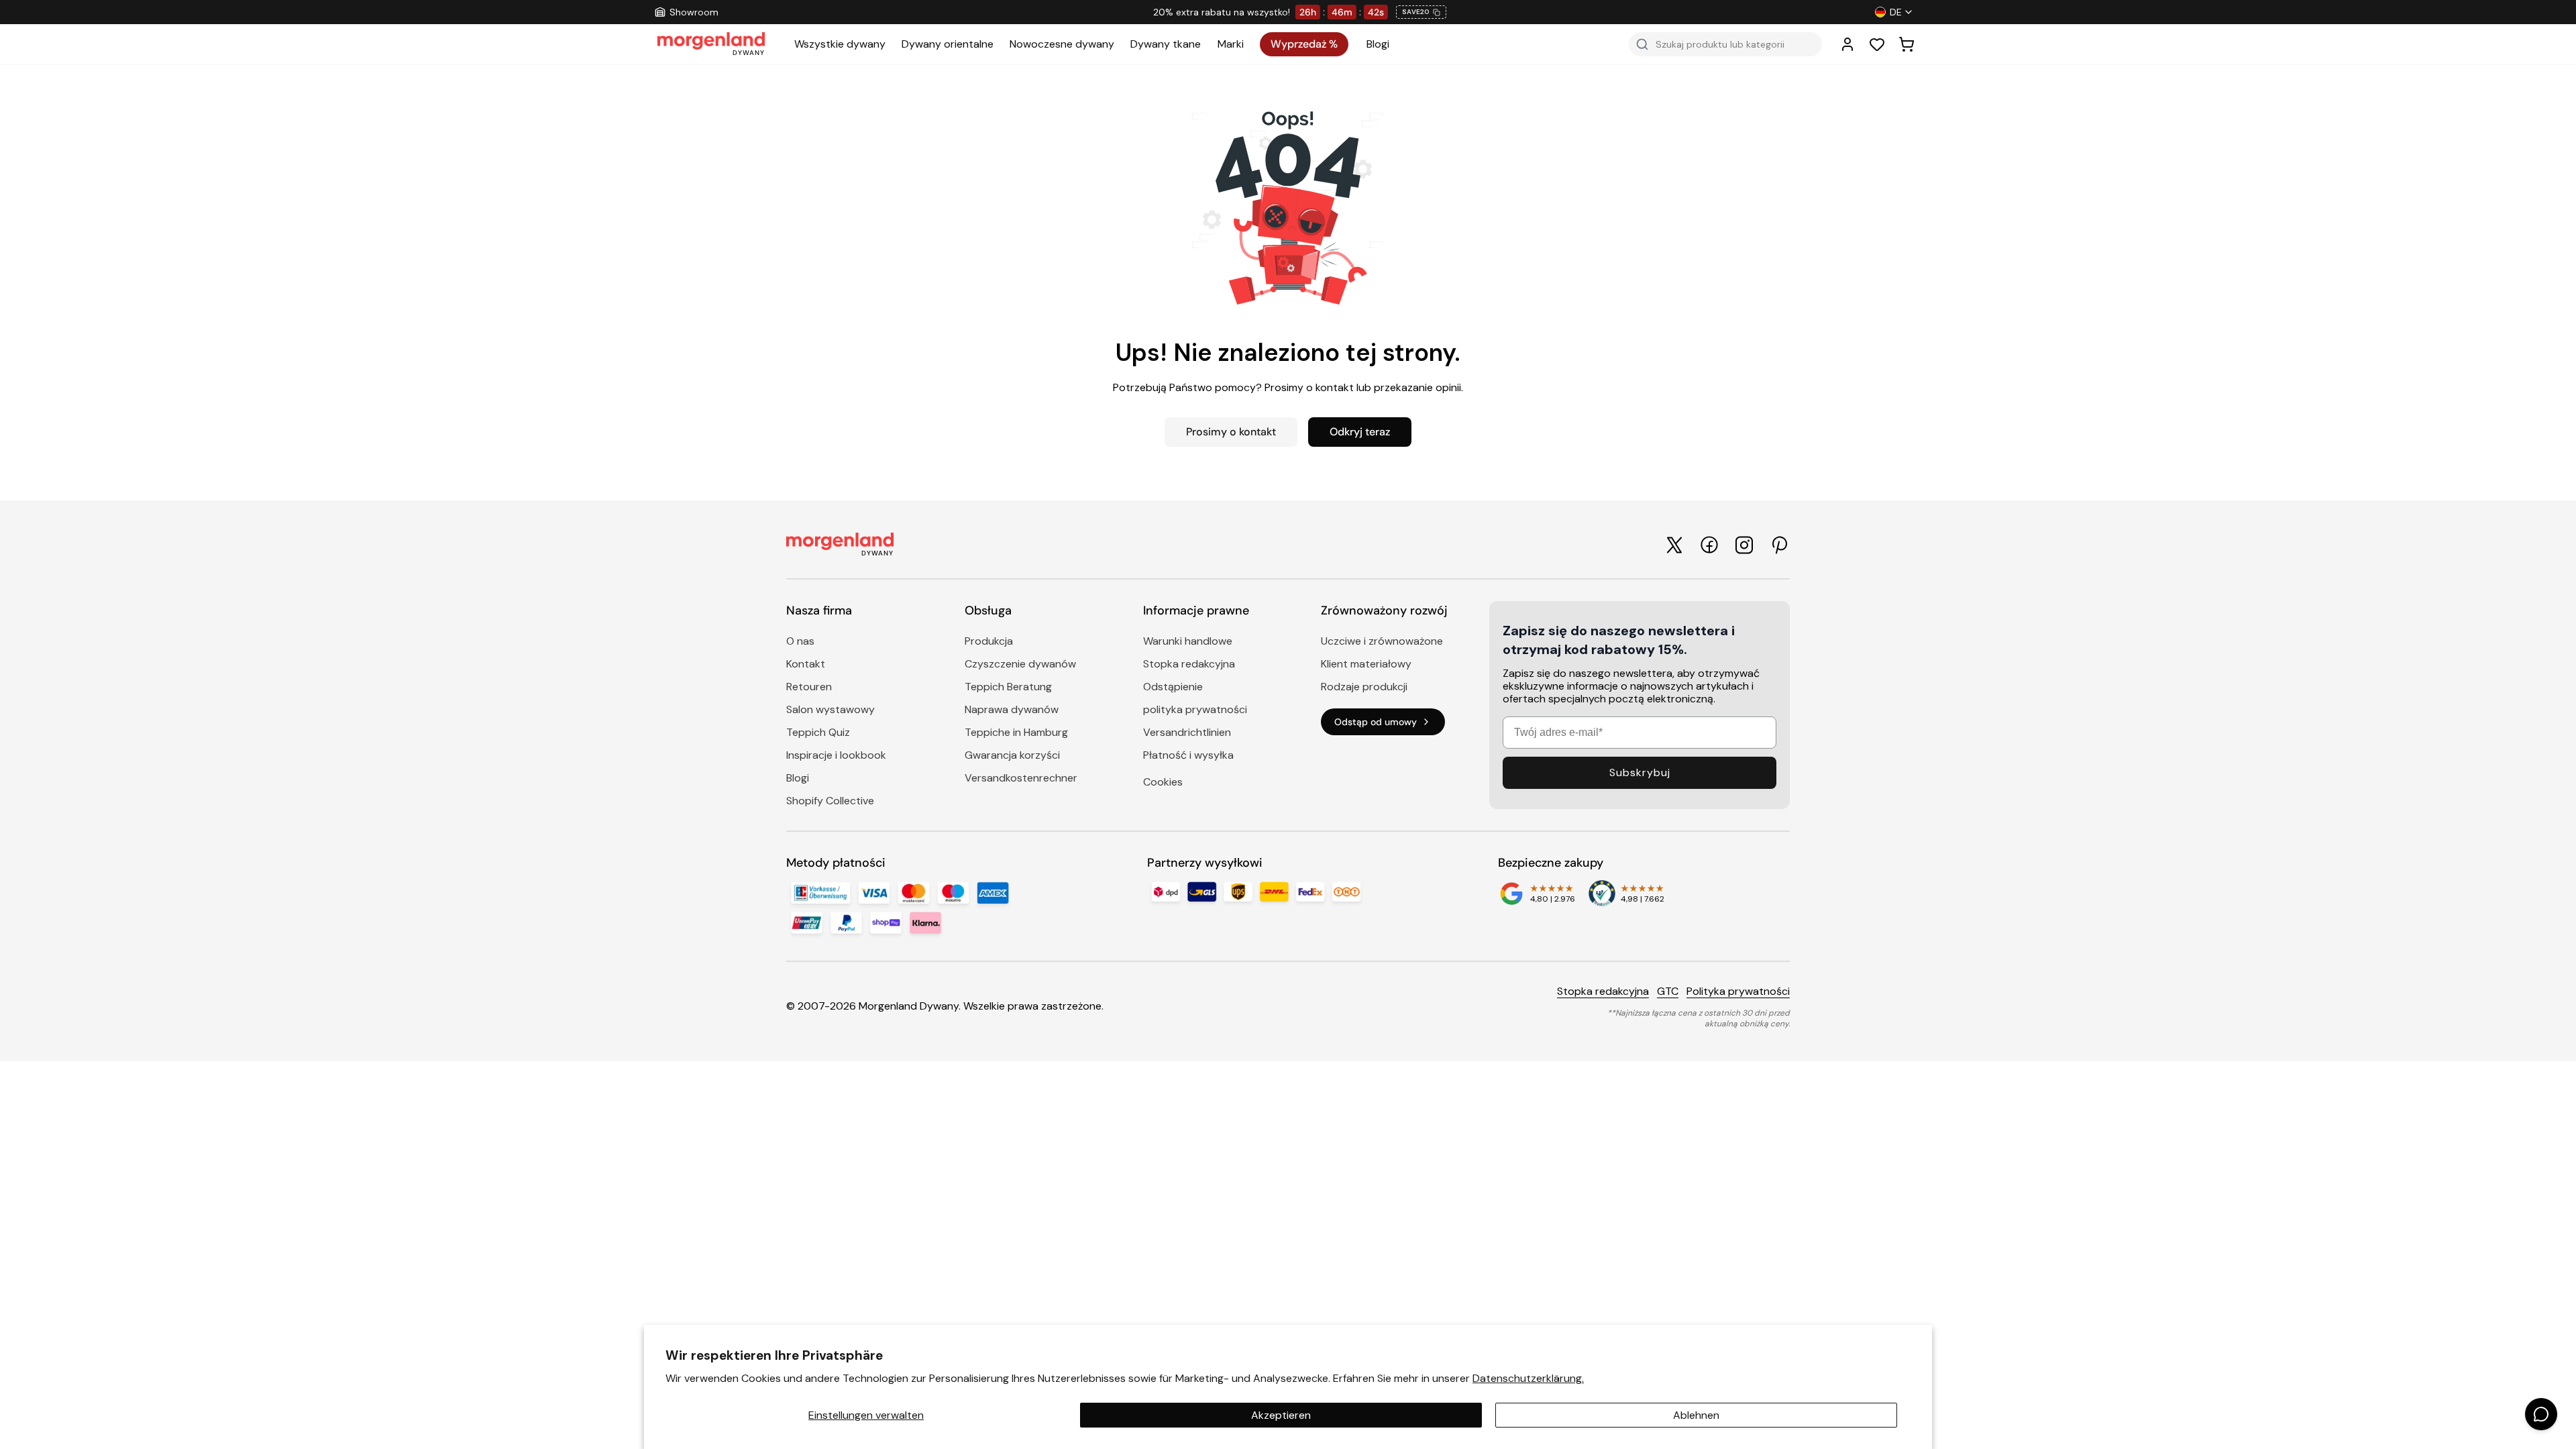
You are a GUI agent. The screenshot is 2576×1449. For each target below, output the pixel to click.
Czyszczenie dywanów (1020, 664)
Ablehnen (1696, 1415)
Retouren (809, 687)
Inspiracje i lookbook (836, 755)
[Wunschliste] (1877, 44)
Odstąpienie (1173, 687)
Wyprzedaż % (1304, 44)
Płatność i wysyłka (1188, 755)
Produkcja (989, 641)
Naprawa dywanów (1012, 709)
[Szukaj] (1642, 44)
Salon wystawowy (830, 709)
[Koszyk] (1907, 44)
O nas (800, 641)
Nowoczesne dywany (1062, 44)
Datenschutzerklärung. (1528, 1378)
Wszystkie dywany (840, 44)
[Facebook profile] (1709, 545)
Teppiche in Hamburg (1016, 732)
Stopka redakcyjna (1189, 664)
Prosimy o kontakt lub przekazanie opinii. (1364, 387)
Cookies (1163, 782)
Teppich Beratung (1008, 687)
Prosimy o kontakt (1231, 432)
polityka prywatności (1195, 709)
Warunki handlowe (1188, 641)
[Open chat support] (2541, 1414)
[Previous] (957, 12)
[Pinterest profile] (1779, 545)
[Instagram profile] (1744, 545)
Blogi (1378, 44)
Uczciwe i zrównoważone (1382, 641)
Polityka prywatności (1738, 991)
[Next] (1630, 12)
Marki (1231, 44)
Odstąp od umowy (1376, 722)
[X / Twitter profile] (1674, 545)
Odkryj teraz (1360, 432)
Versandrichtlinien (1187, 732)
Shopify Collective (830, 801)
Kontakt (806, 664)
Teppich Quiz (818, 732)
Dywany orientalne (948, 44)
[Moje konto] (1847, 44)
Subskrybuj (1640, 772)
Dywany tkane (1166, 44)
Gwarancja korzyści (1012, 755)
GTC (1668, 991)
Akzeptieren (1281, 1415)
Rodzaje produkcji (1364, 687)
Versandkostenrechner (1021, 778)
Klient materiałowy (1366, 664)
